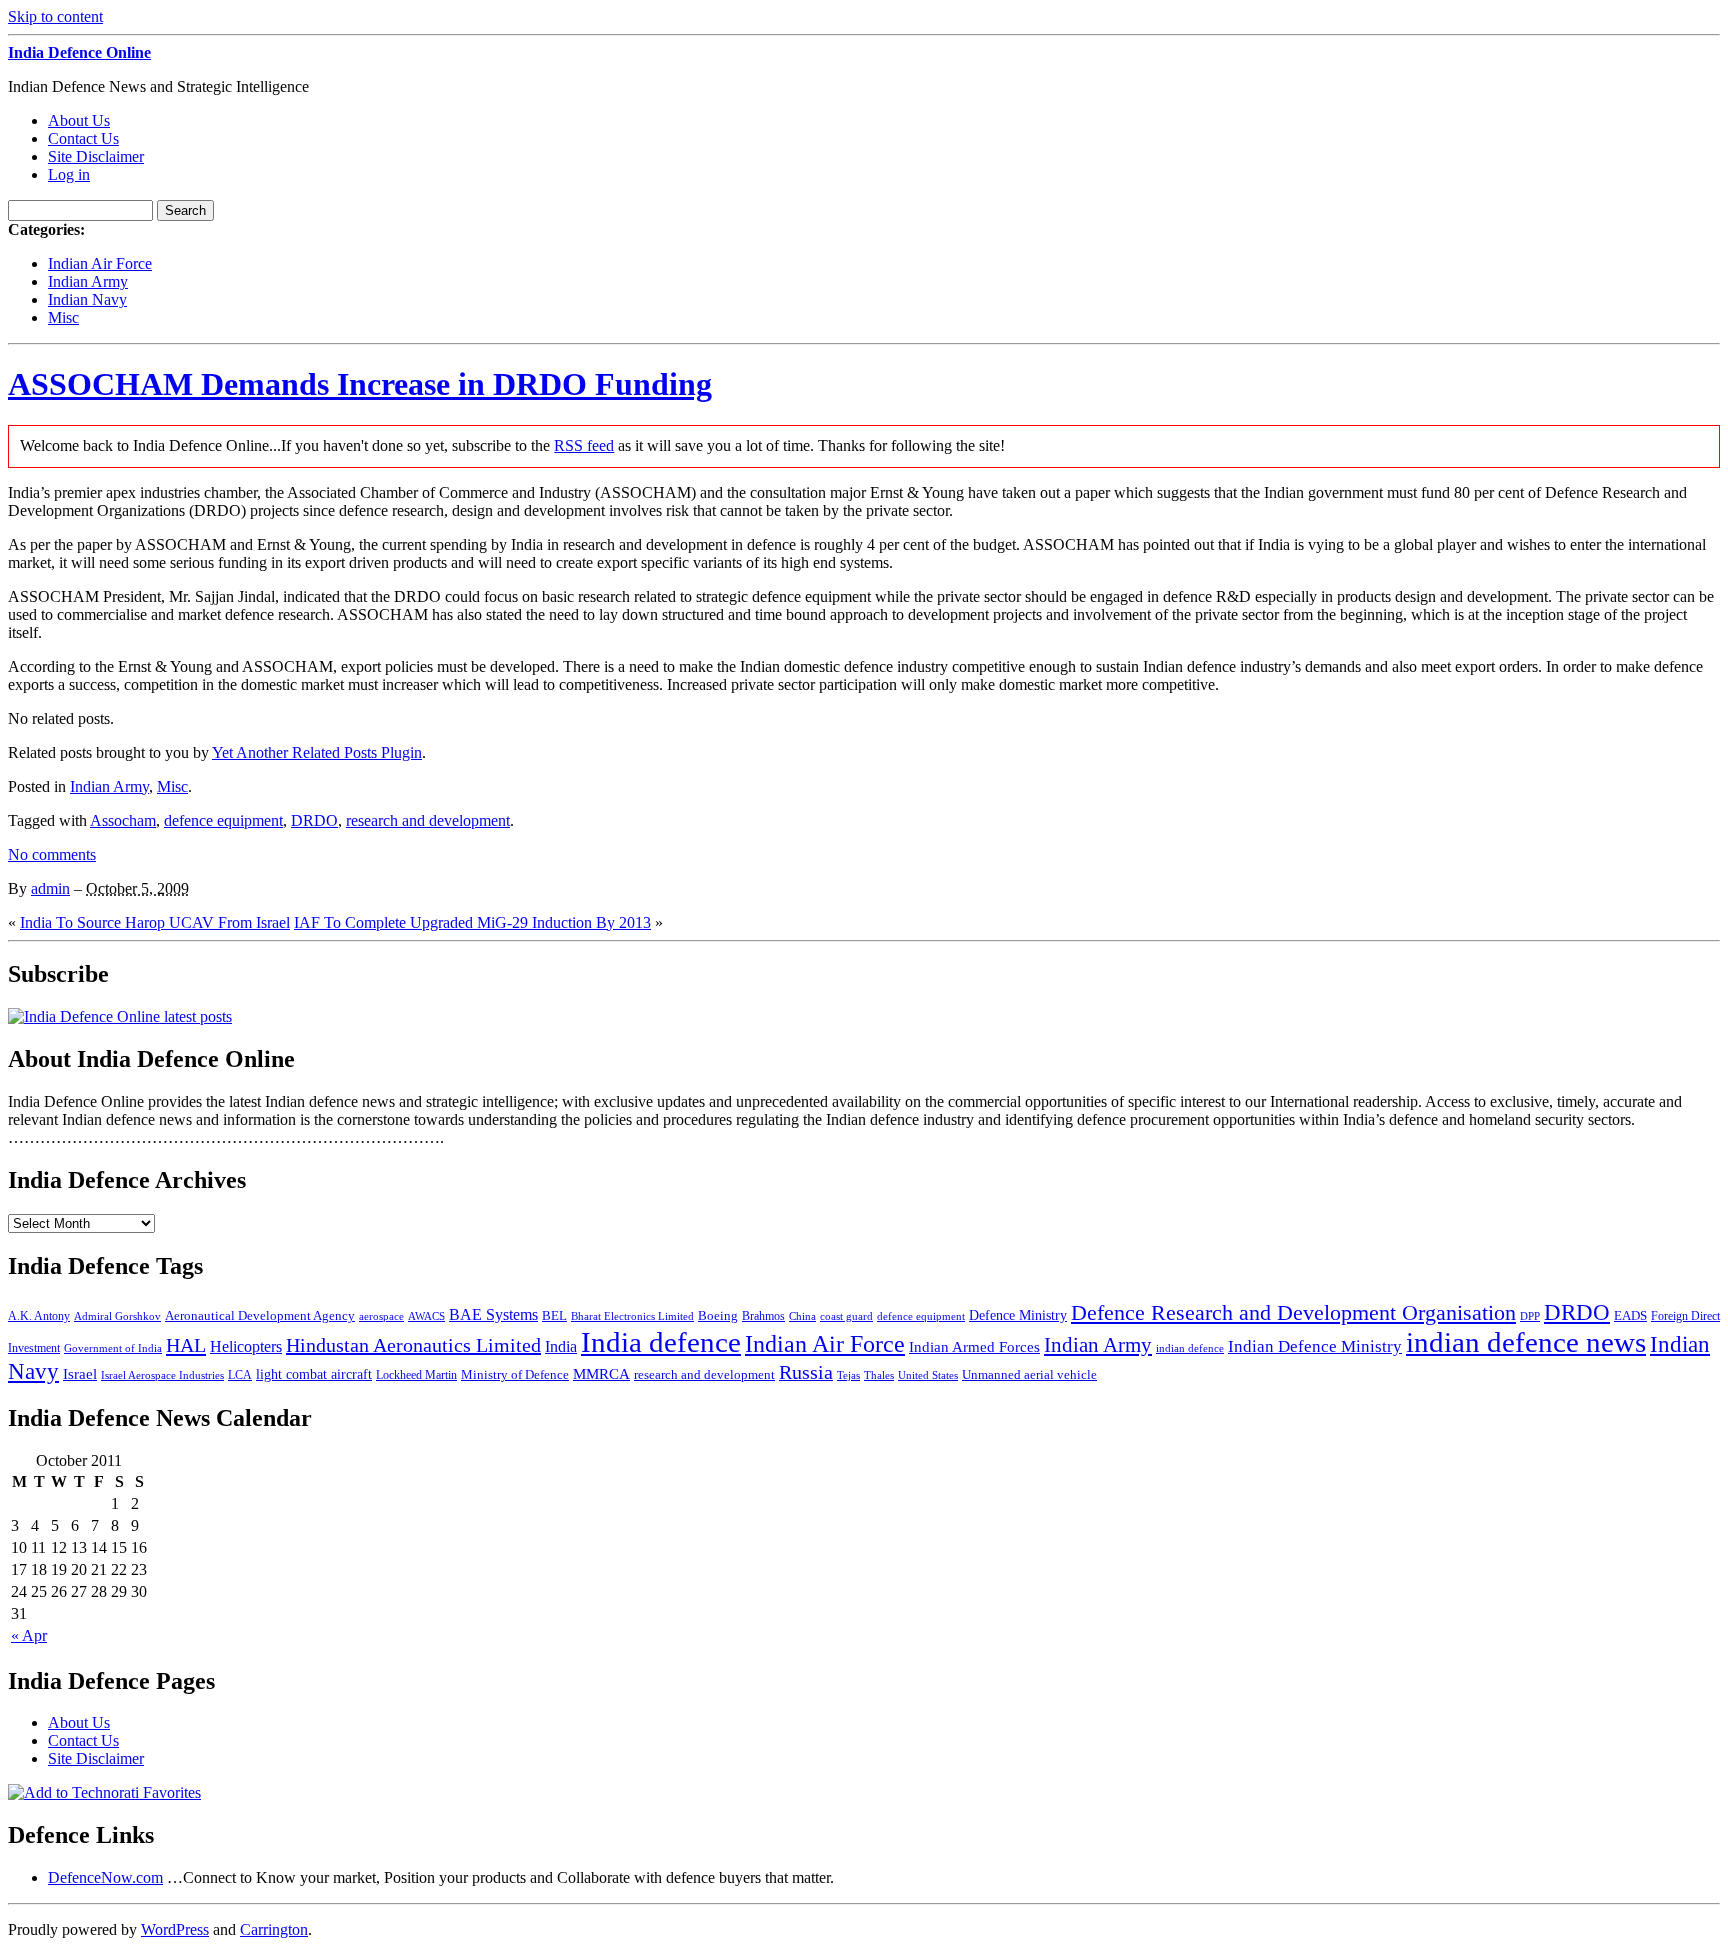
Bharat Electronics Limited (632, 1316)
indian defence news (1526, 1342)
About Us (79, 120)
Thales (879, 1375)
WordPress (175, 1929)
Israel (80, 1374)
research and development (428, 820)
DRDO (314, 820)
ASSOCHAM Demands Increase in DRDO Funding (360, 384)
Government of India (113, 1348)
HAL (186, 1345)
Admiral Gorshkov (117, 1316)
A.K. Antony (39, 1316)
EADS (1630, 1316)
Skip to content (55, 16)
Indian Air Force (100, 263)
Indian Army (88, 281)
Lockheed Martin (416, 1375)
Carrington (274, 1929)
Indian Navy (87, 299)
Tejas (848, 1375)
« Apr (29, 1635)
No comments (52, 854)
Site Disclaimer (96, 156)
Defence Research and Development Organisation (1293, 1312)
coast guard (846, 1316)
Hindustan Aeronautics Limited (413, 1345)
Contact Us (83, 138)
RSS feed (584, 445)
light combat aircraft (314, 1374)
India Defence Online (79, 52)
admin (50, 888)
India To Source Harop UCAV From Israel (155, 922)
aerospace (381, 1316)
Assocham (123, 820)
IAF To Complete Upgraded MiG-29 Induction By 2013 (472, 922)
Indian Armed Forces (974, 1347)
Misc (63, 317)
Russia (806, 1372)
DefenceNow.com (105, 1877)
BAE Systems (493, 1315)
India (561, 1346)
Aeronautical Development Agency (260, 1316)
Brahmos (763, 1316)
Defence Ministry (1018, 1315)
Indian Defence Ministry (1315, 1346)
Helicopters (246, 1346)
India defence (661, 1342)
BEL (554, 1316)
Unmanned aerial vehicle (1029, 1374)
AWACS (426, 1316)
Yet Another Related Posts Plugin (317, 752)
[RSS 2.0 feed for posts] (120, 1016)
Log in (69, 174)
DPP (1530, 1316)
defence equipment (223, 820)
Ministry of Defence (515, 1374)
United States (928, 1375)
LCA (240, 1375)
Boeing (718, 1316)
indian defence (1190, 1348)
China (802, 1316)
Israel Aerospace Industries (162, 1375)
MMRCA (601, 1373)
